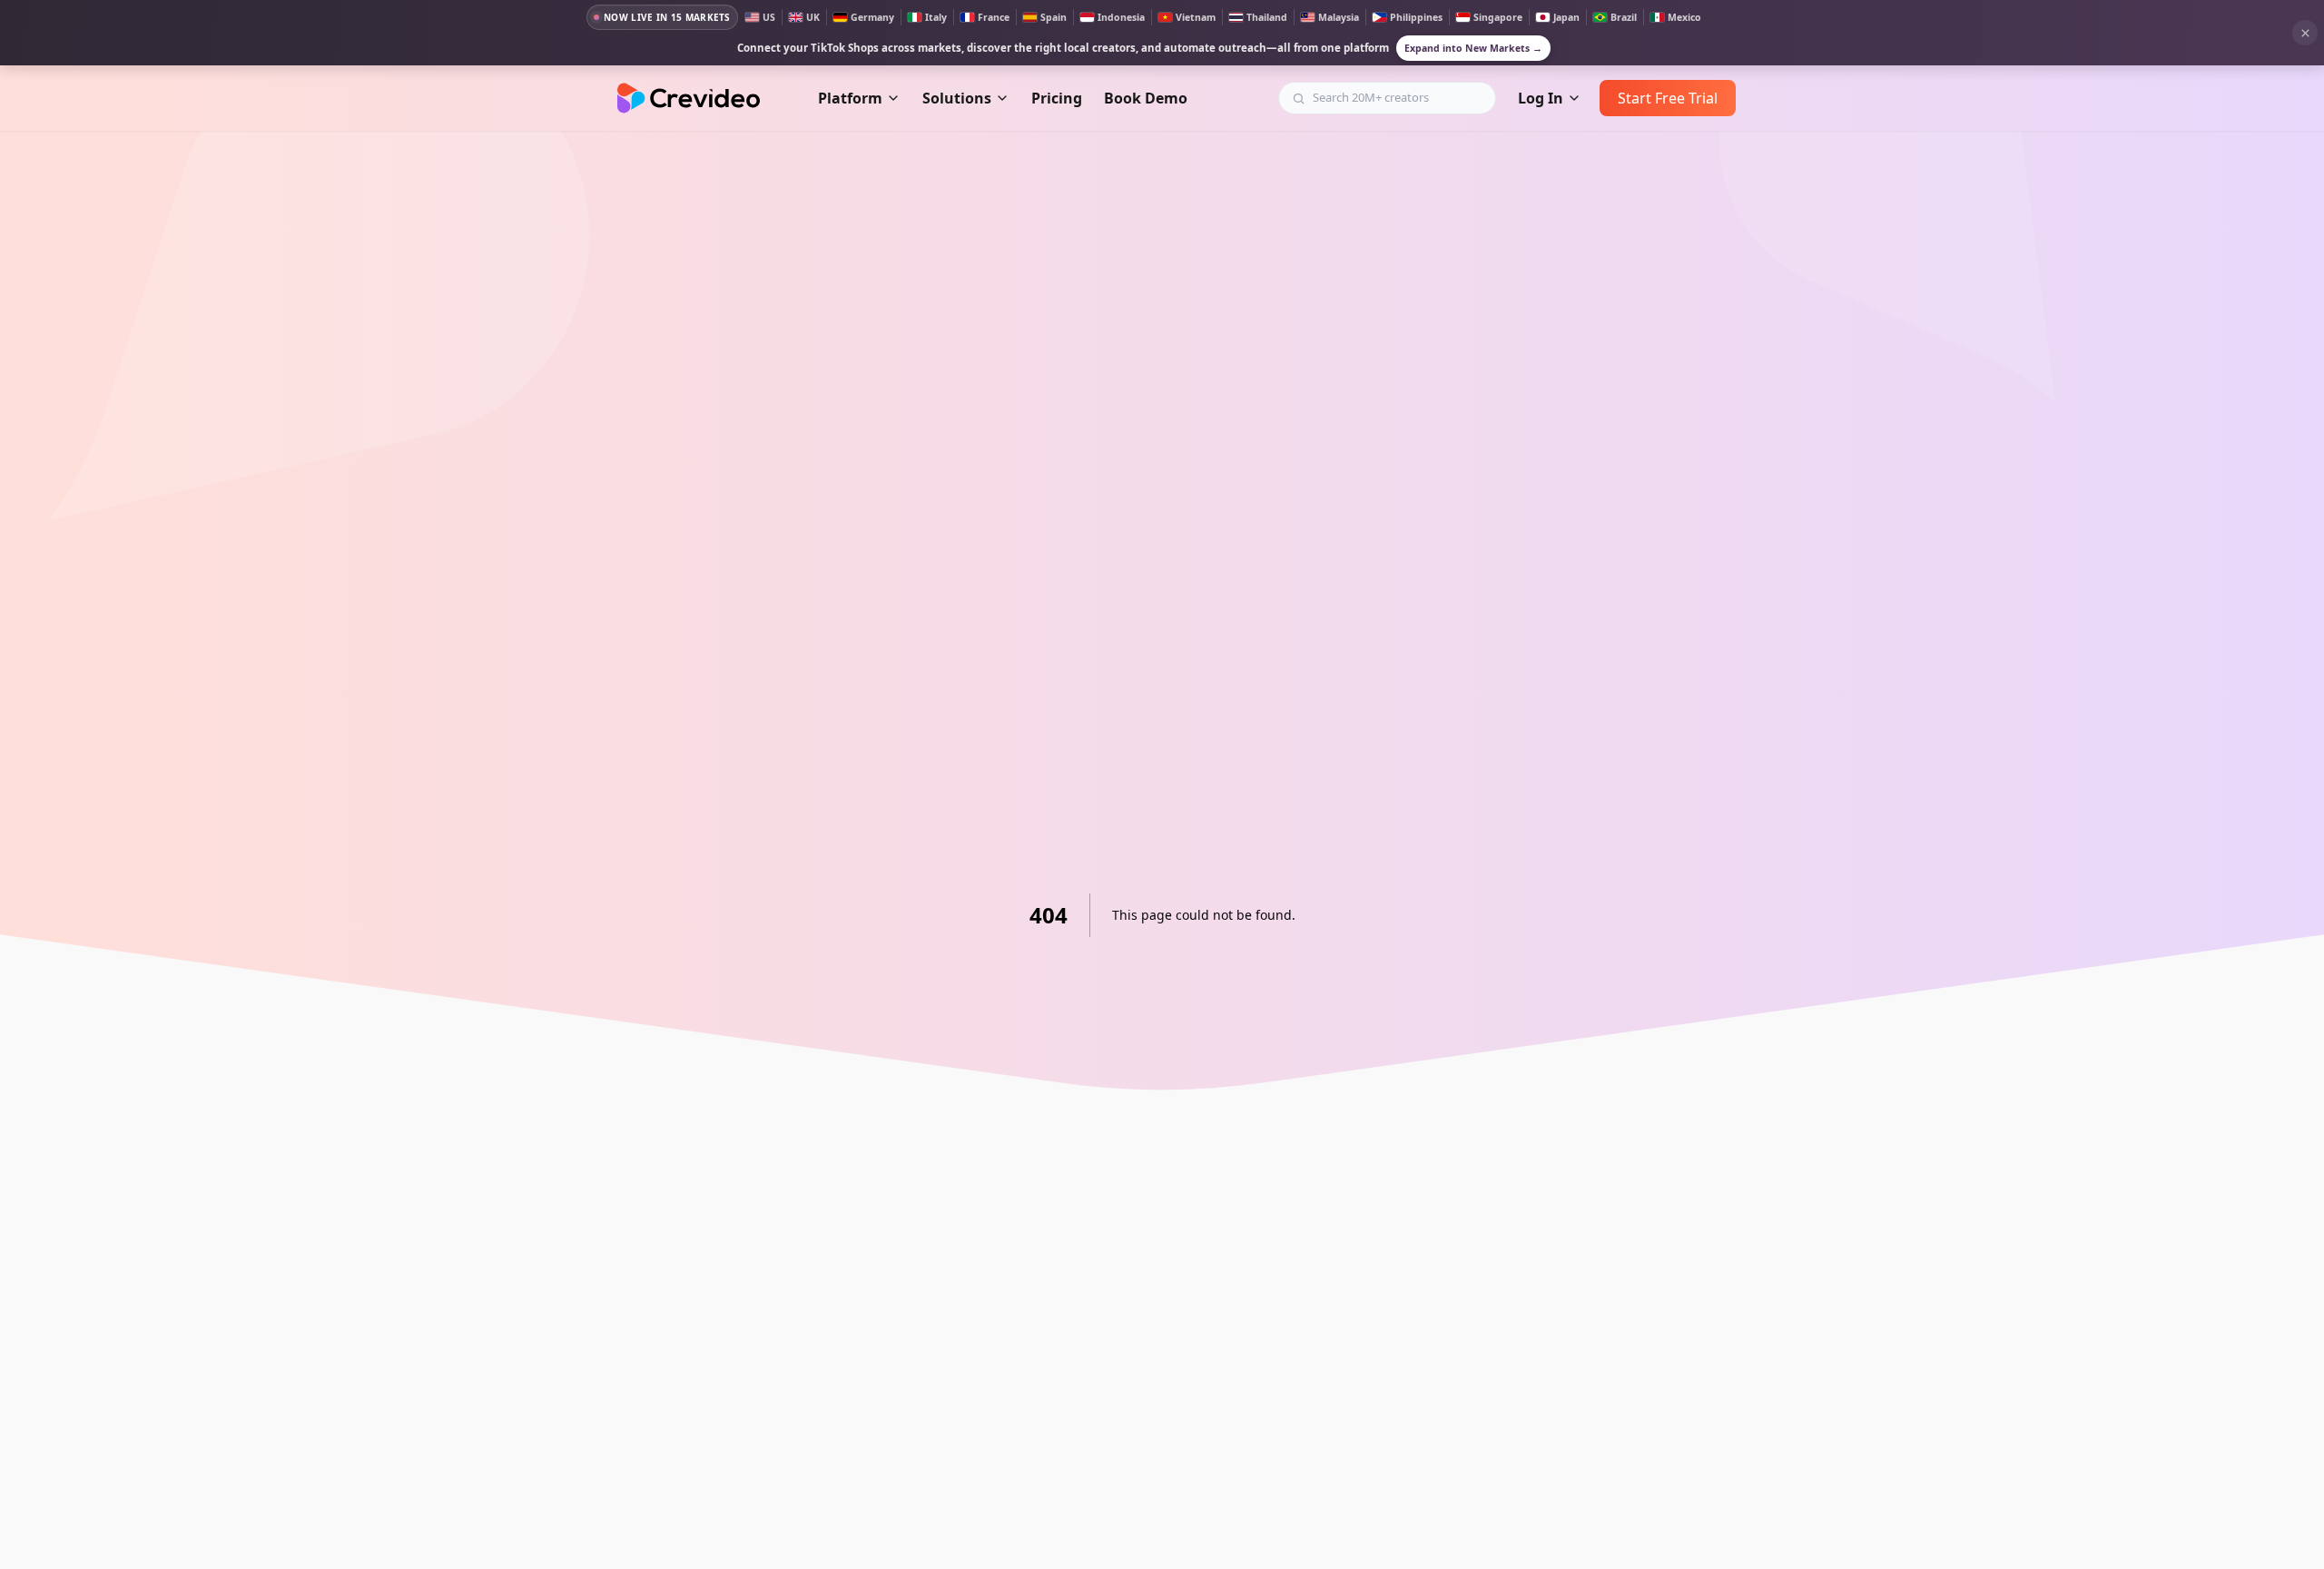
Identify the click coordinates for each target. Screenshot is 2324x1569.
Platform (850, 98)
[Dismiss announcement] (2305, 33)
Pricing (1057, 98)
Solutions (957, 98)
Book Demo (1146, 98)
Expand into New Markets (1473, 48)
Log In (1541, 98)
